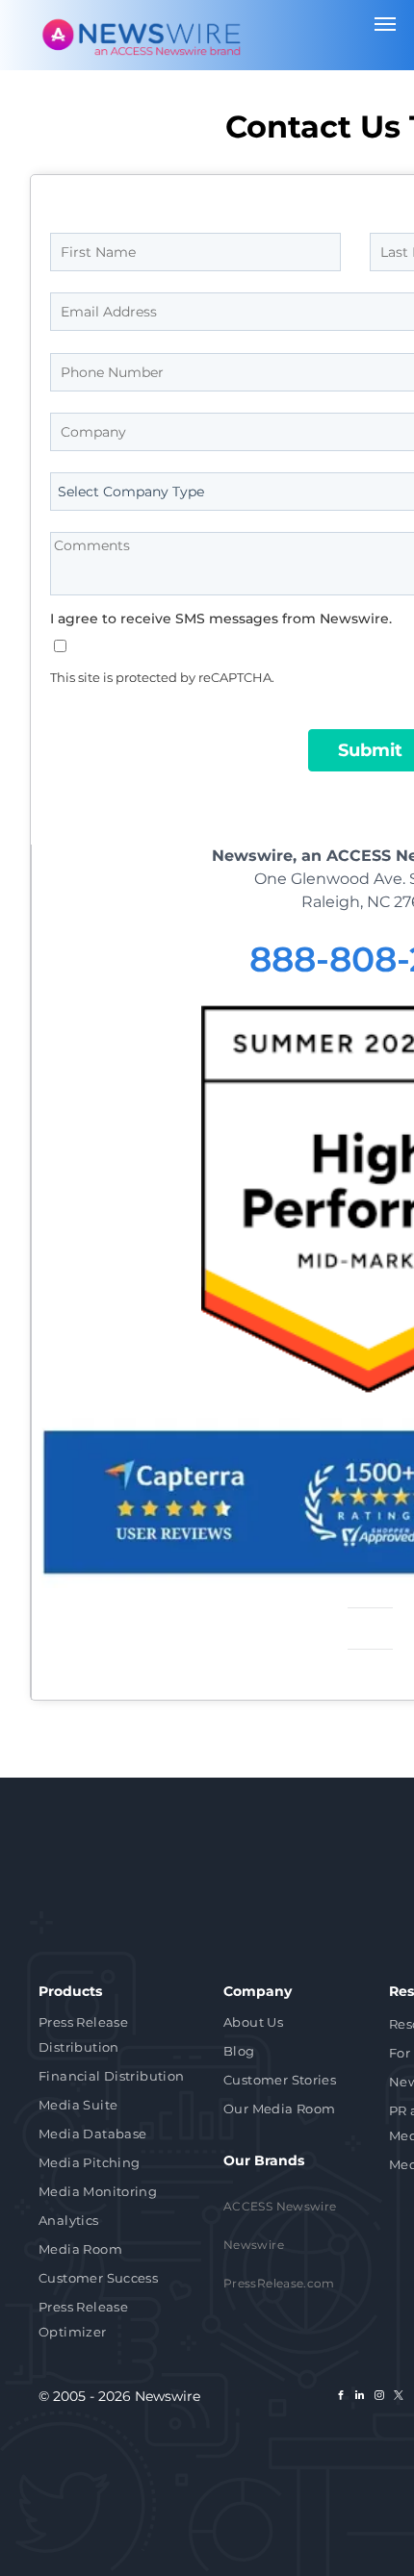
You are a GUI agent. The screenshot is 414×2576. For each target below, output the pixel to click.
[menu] (385, 24)
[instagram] (379, 2398)
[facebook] (341, 2398)
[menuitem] (116, 2036)
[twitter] (399, 2398)
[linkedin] (360, 2398)
